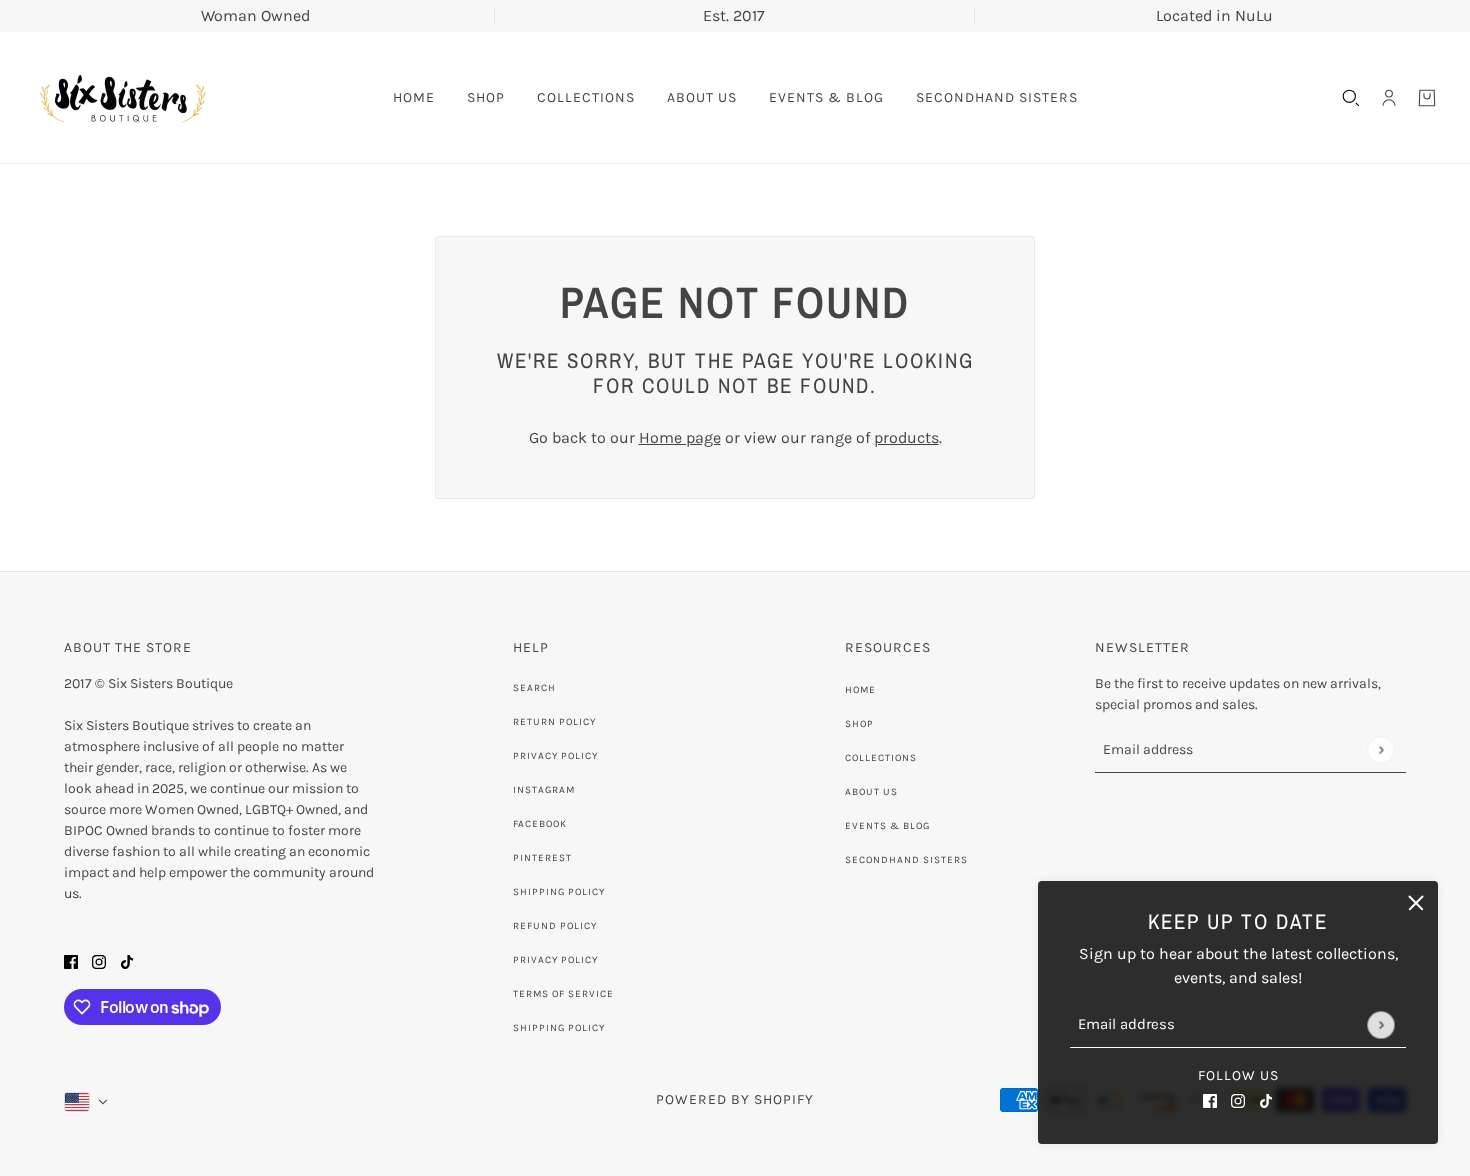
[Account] (1389, 98)
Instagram (544, 790)
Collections (881, 758)
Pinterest (542, 858)
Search (534, 688)
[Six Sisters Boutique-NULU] (122, 98)
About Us (871, 792)
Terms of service (563, 994)
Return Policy (554, 722)
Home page (680, 437)
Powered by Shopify (735, 1099)
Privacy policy (555, 960)
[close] (1416, 903)
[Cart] (1427, 98)
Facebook (540, 824)
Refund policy (555, 926)
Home (860, 690)
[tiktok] (1266, 1100)
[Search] (1351, 98)
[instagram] (1238, 1100)
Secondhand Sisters (906, 860)
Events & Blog (887, 826)
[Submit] (1380, 1024)
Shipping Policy (559, 892)
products (906, 437)
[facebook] (1210, 1100)
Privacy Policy (555, 756)
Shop (859, 724)
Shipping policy (559, 1028)
